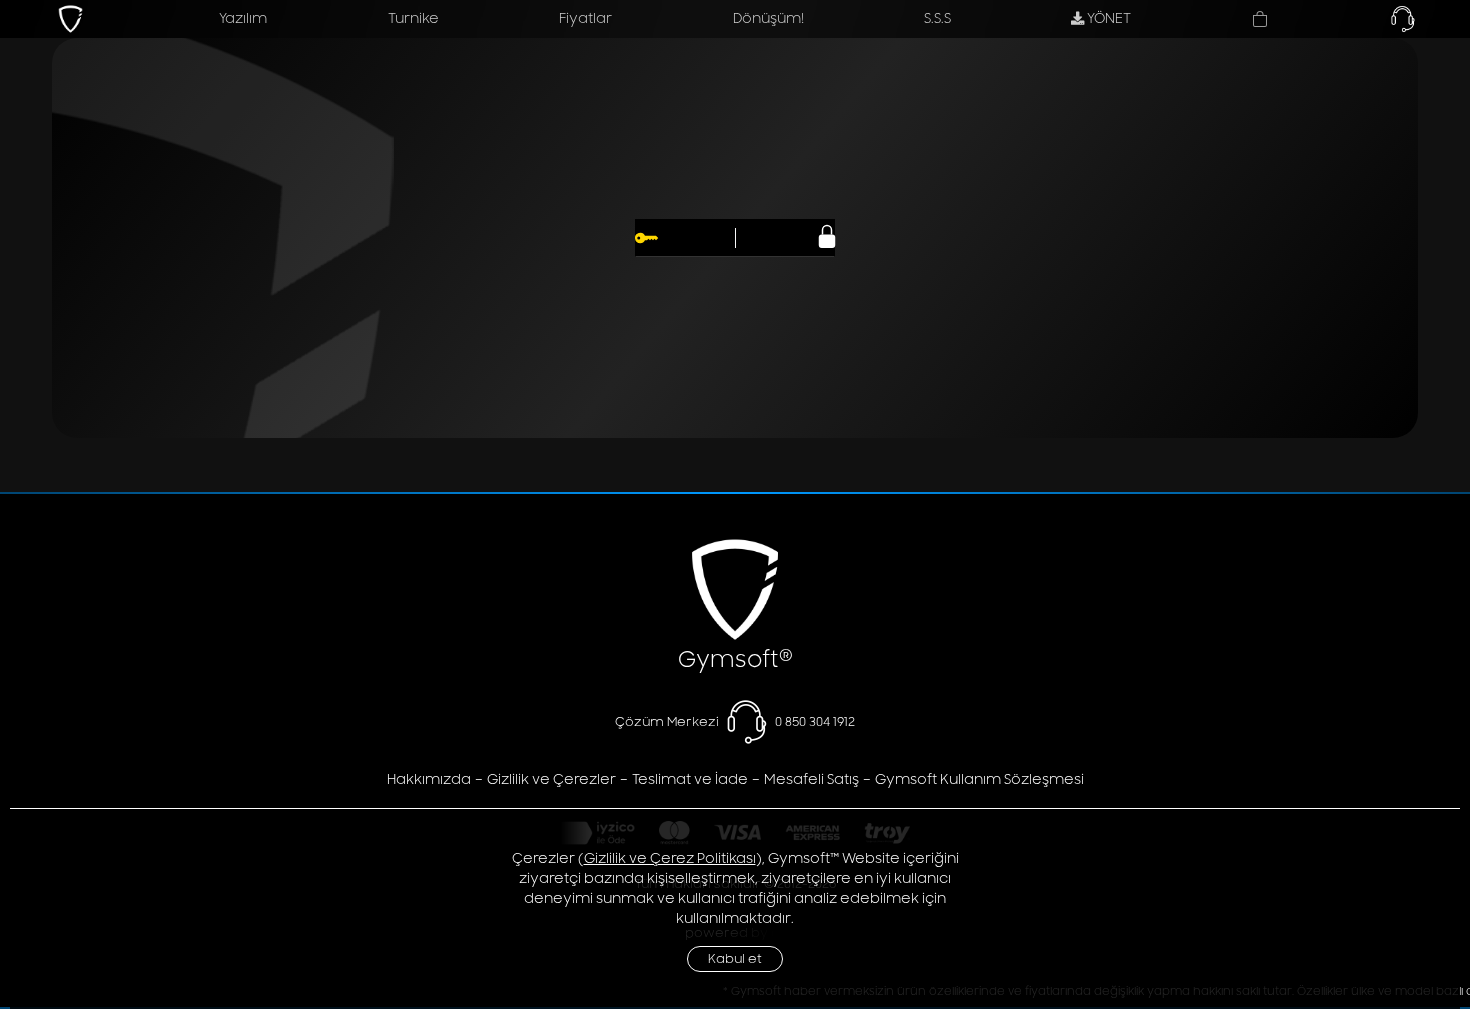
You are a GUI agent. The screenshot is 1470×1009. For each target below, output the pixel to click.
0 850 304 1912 (815, 721)
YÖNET (1107, 18)
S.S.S (937, 18)
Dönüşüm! (768, 18)
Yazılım (243, 18)
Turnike (413, 18)
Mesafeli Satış (811, 779)
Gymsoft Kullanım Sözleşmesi (979, 779)
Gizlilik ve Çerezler (551, 779)
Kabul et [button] (735, 959)
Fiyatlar (585, 18)
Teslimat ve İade (690, 779)
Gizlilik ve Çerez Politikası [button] (670, 858)
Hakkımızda (429, 779)
